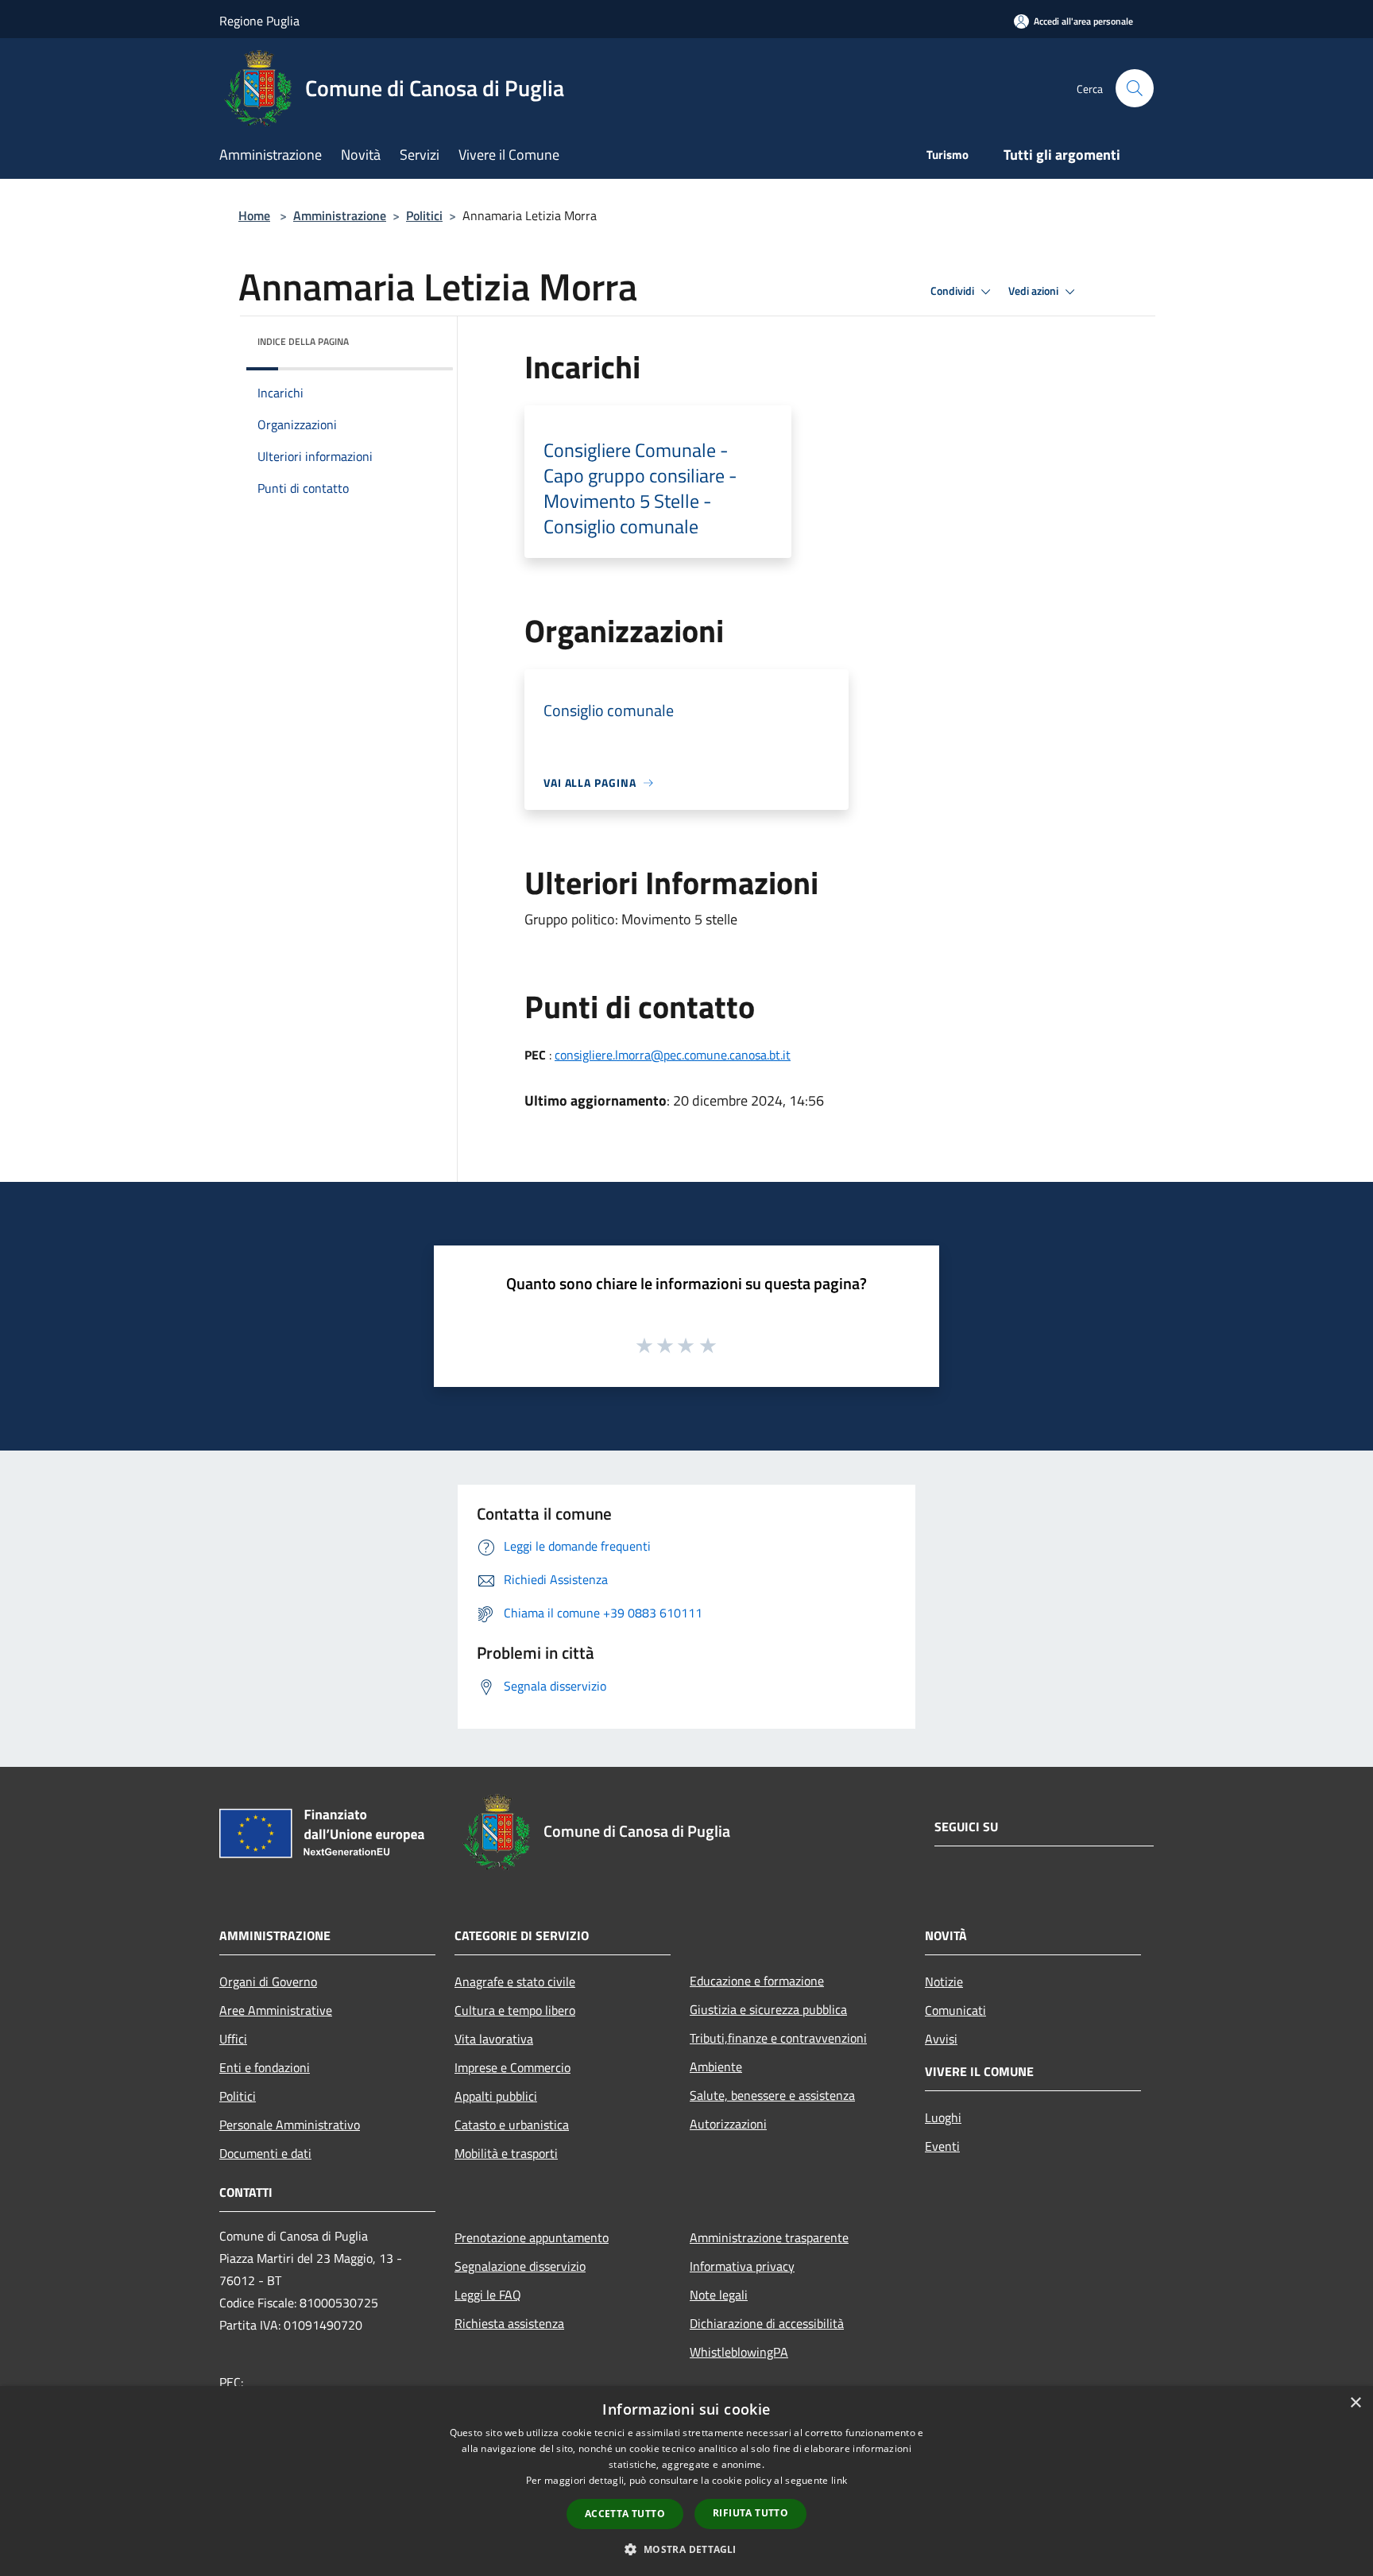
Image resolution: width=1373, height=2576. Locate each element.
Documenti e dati (265, 2153)
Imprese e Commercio (512, 2067)
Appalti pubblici (496, 2096)
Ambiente (716, 2067)
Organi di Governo (268, 1981)
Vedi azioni (1035, 291)
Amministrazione (340, 215)
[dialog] (686, 2481)
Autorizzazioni (728, 2124)
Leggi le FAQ (488, 2295)
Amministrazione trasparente (769, 2237)
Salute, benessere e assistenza (772, 2095)
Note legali (719, 2295)
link (839, 2480)
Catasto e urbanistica (512, 2125)
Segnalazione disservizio (520, 2266)
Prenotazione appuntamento (532, 2237)
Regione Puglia (259, 21)
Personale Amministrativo (290, 2125)
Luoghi (943, 2117)
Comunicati (955, 2010)
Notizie (944, 1981)
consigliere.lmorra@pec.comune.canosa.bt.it (673, 1055)
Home (254, 215)
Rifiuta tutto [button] (750, 2513)
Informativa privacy (742, 2266)
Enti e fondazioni (265, 2067)
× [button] (1355, 2403)
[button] (686, 2549)
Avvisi (941, 2039)
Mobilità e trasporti (506, 2153)
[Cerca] (1135, 88)
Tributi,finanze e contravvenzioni (778, 2038)
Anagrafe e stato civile (515, 1981)
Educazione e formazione (757, 1981)
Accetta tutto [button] (625, 2514)
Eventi (942, 2146)
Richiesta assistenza (509, 2323)
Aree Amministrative (276, 2010)
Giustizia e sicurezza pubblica (768, 2009)
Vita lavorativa (494, 2039)
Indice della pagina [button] (303, 341)
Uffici (233, 2039)
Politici (424, 215)
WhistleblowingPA (739, 2352)
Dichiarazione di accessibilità (767, 2323)
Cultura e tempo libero (515, 2010)
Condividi (953, 291)
